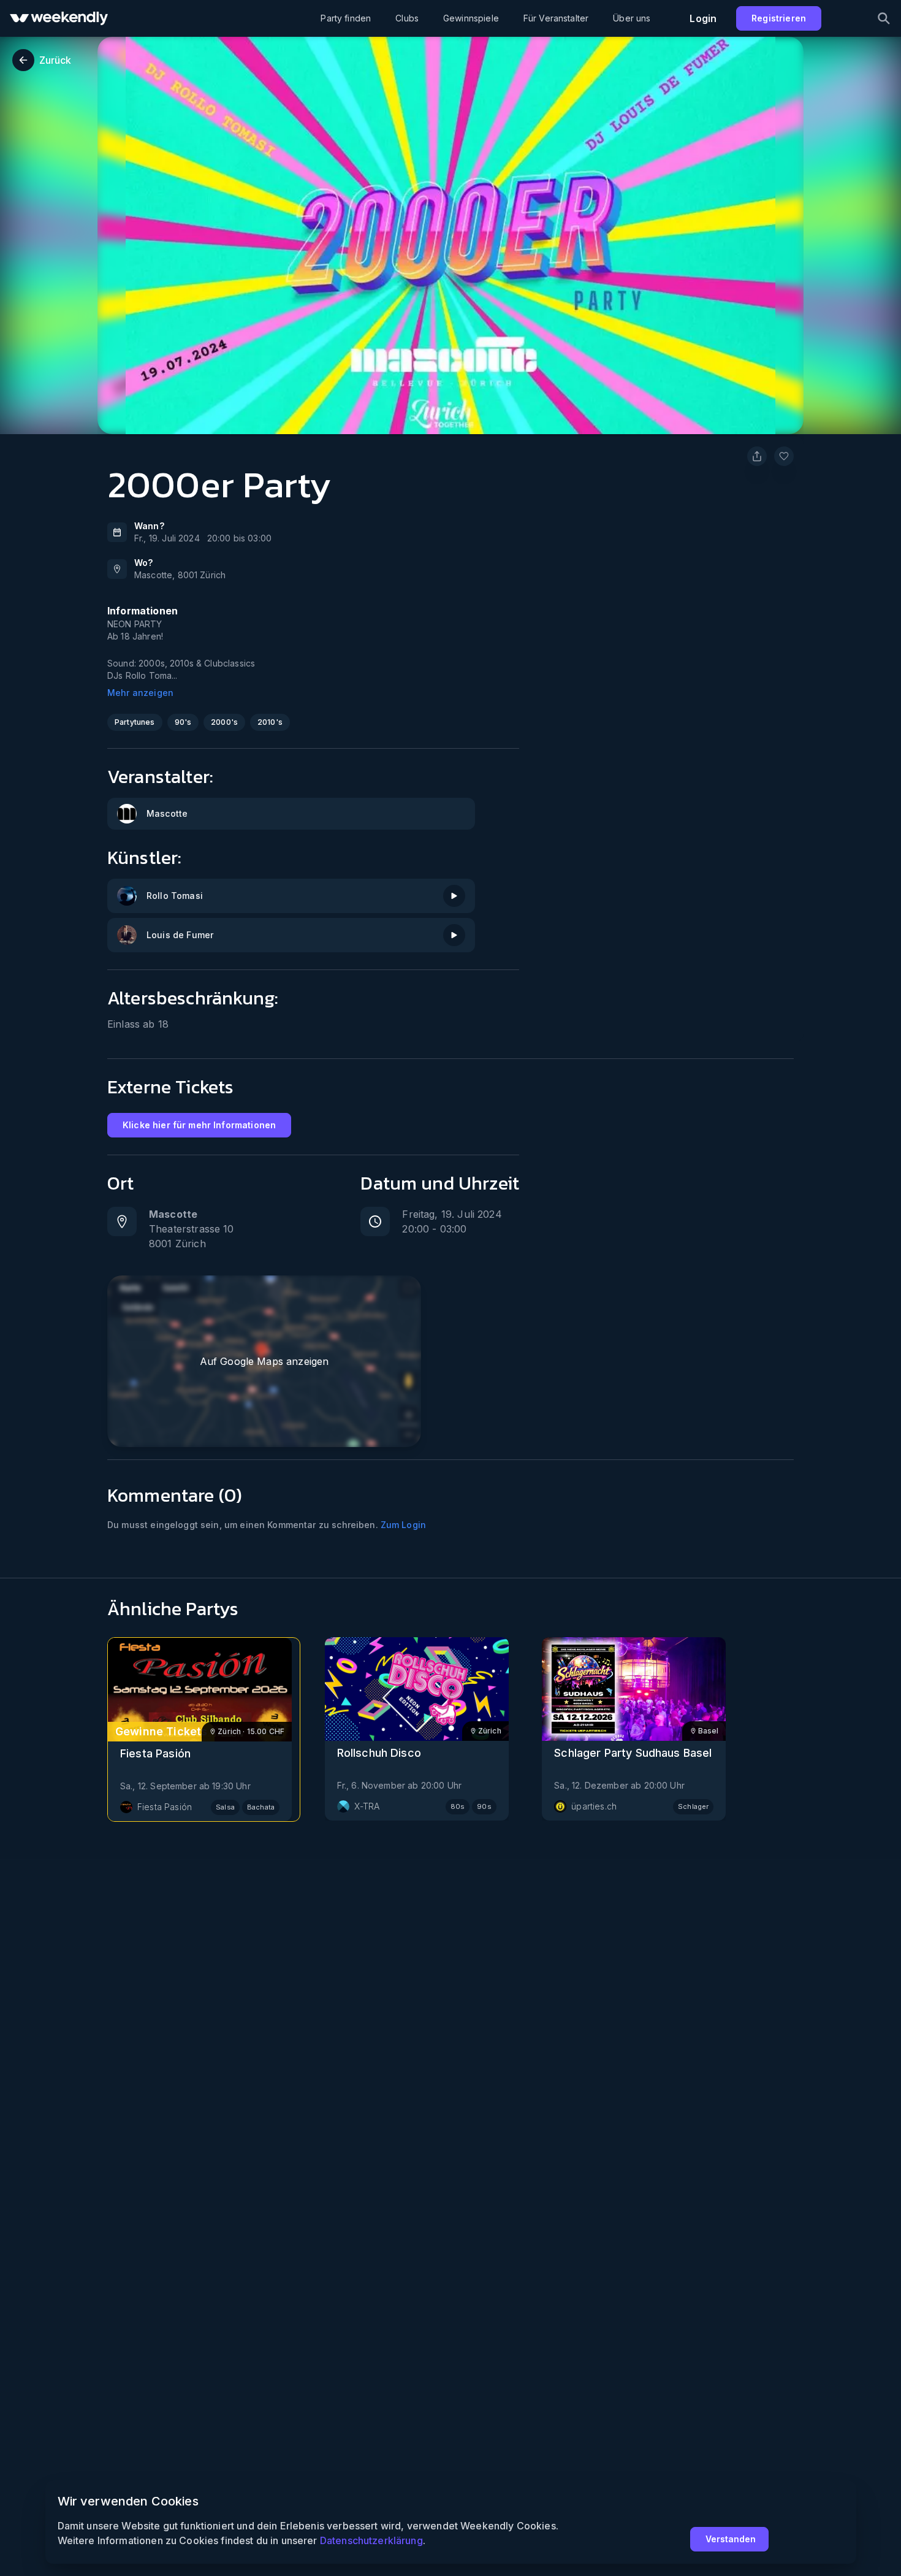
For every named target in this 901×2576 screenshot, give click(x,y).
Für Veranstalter (556, 18)
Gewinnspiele (471, 18)
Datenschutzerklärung (371, 2540)
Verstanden (731, 2539)
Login (703, 18)
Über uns (632, 18)
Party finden (346, 18)
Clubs (407, 18)
